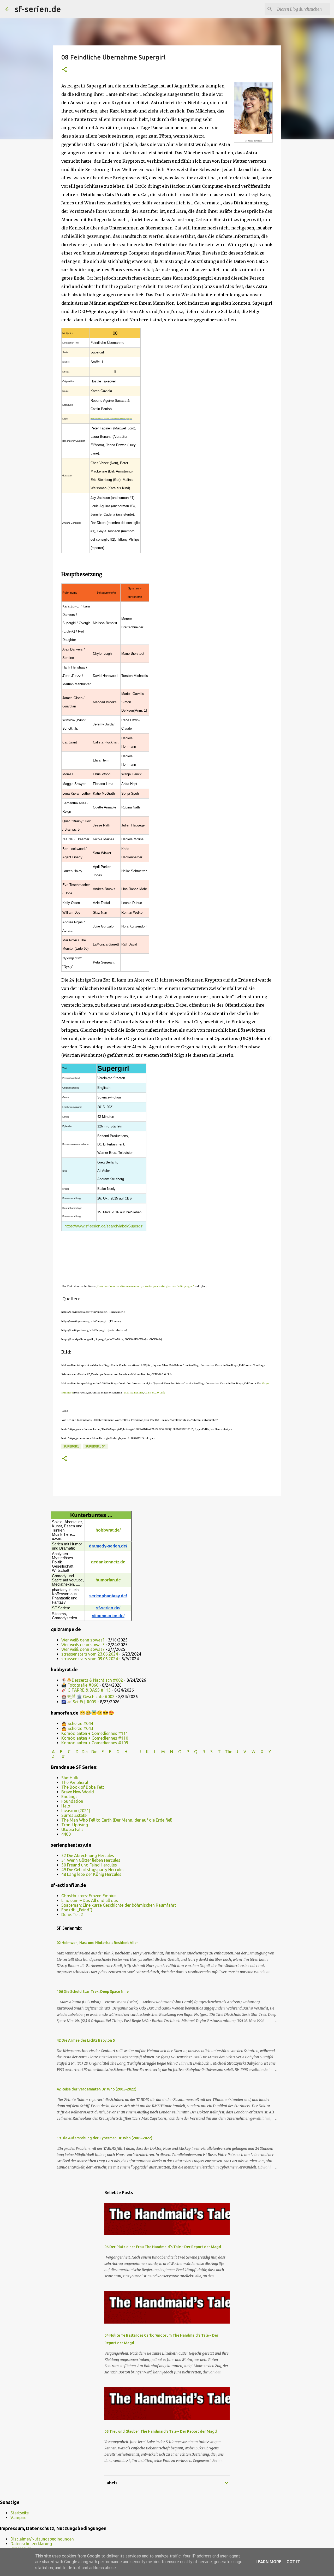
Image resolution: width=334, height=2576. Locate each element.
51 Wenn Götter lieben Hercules (91, 1860)
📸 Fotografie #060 (80, 1685)
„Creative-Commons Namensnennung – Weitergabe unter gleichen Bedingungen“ (145, 1286)
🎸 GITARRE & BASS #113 (86, 1690)
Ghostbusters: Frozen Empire (88, 1896)
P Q (192, 1752)
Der (85, 1752)
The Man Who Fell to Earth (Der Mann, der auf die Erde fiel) (117, 1820)
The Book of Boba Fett (83, 1787)
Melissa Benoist (134, 1393)
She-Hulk (70, 1778)
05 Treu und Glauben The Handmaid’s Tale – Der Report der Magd (161, 2431)
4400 (66, 1834)
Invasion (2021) (76, 1811)
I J (137, 1752)
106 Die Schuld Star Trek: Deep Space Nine (93, 1992)
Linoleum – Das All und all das (90, 1900)
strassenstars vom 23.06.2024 (90, 1654)
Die (94, 1752)
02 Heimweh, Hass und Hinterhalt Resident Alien (98, 1943)
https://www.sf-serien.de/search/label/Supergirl (111, 419)
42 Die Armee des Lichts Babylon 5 (86, 2040)
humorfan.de (108, 1580)
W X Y (262, 1752)
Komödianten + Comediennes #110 (95, 1738)
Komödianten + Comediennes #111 (95, 1733)
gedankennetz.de (108, 1562)
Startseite (20, 2513)
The (229, 1752)
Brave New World (78, 1792)
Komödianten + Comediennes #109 (95, 1743)
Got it (293, 2562)
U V (241, 1752)
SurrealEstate (74, 1815)
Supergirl (71, 1446)
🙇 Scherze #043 (77, 1728)
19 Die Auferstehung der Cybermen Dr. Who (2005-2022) (105, 2138)
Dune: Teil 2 (72, 1915)
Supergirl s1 (96, 1446)
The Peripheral (75, 1782)
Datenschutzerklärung (31, 2544)
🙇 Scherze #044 (77, 1723)
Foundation (72, 1801)
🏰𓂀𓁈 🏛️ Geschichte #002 (88, 1697)
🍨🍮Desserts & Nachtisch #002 (92, 1680)
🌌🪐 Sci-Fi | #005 (79, 1702)
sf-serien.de (38, 9)
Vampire (18, 2518)
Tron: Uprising (75, 1825)
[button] (64, 70)
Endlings (69, 1797)
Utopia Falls (72, 1829)
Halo (66, 1806)
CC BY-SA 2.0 (151, 1393)
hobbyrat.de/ (108, 1530)
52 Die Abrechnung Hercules (88, 1856)
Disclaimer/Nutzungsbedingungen (42, 2539)
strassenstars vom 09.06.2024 (90, 1659)
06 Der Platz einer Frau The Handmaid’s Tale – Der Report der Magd (163, 2247)
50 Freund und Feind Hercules (89, 1865)
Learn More (268, 2562)
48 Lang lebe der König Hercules (91, 1874)
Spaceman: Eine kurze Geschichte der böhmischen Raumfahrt (119, 1905)
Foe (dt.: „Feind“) (77, 1910)
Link (162, 1393)
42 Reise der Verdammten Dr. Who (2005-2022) (97, 2089)
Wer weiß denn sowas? (83, 1640)
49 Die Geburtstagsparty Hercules (93, 1870)
